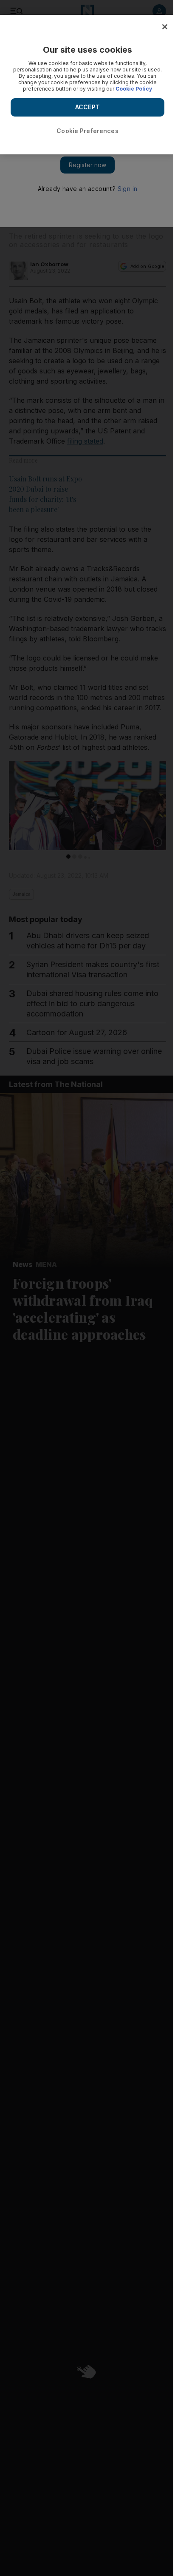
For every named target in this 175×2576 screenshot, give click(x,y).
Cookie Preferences (87, 131)
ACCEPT (87, 107)
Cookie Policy (134, 89)
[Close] (165, 27)
